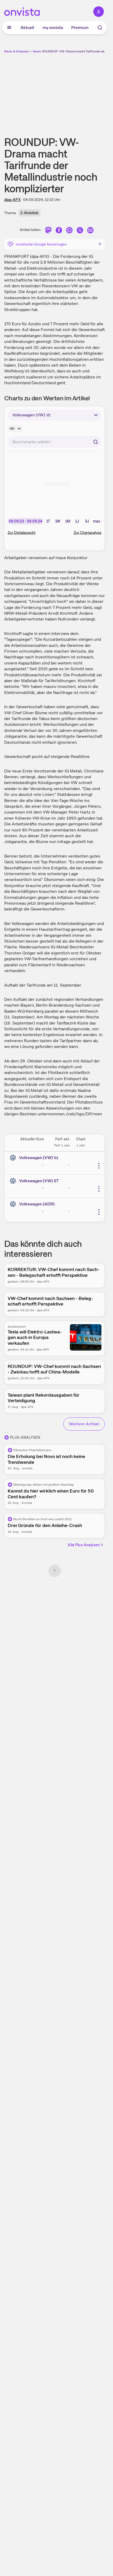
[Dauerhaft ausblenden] (100, 244)
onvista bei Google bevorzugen (41, 244)
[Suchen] (96, 442)
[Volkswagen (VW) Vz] (14, 1158)
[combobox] (55, 442)
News (37, 51)
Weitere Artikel (84, 1424)
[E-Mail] (90, 231)
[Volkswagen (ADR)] (14, 1204)
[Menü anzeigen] (9, 28)
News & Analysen (17, 51)
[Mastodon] (48, 231)
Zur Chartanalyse (88, 533)
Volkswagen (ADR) (37, 1204)
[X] (80, 231)
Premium (80, 28)
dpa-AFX (12, 200)
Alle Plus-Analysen (84, 1545)
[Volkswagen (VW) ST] (14, 1181)
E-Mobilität (29, 213)
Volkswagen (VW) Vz (39, 1158)
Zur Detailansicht (22, 533)
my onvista (53, 28)
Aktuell (27, 28)
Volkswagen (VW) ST (39, 1181)
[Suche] (100, 28)
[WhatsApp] (69, 231)
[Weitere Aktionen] (99, 1166)
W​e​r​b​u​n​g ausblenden (74, 91)
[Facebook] (59, 231)
